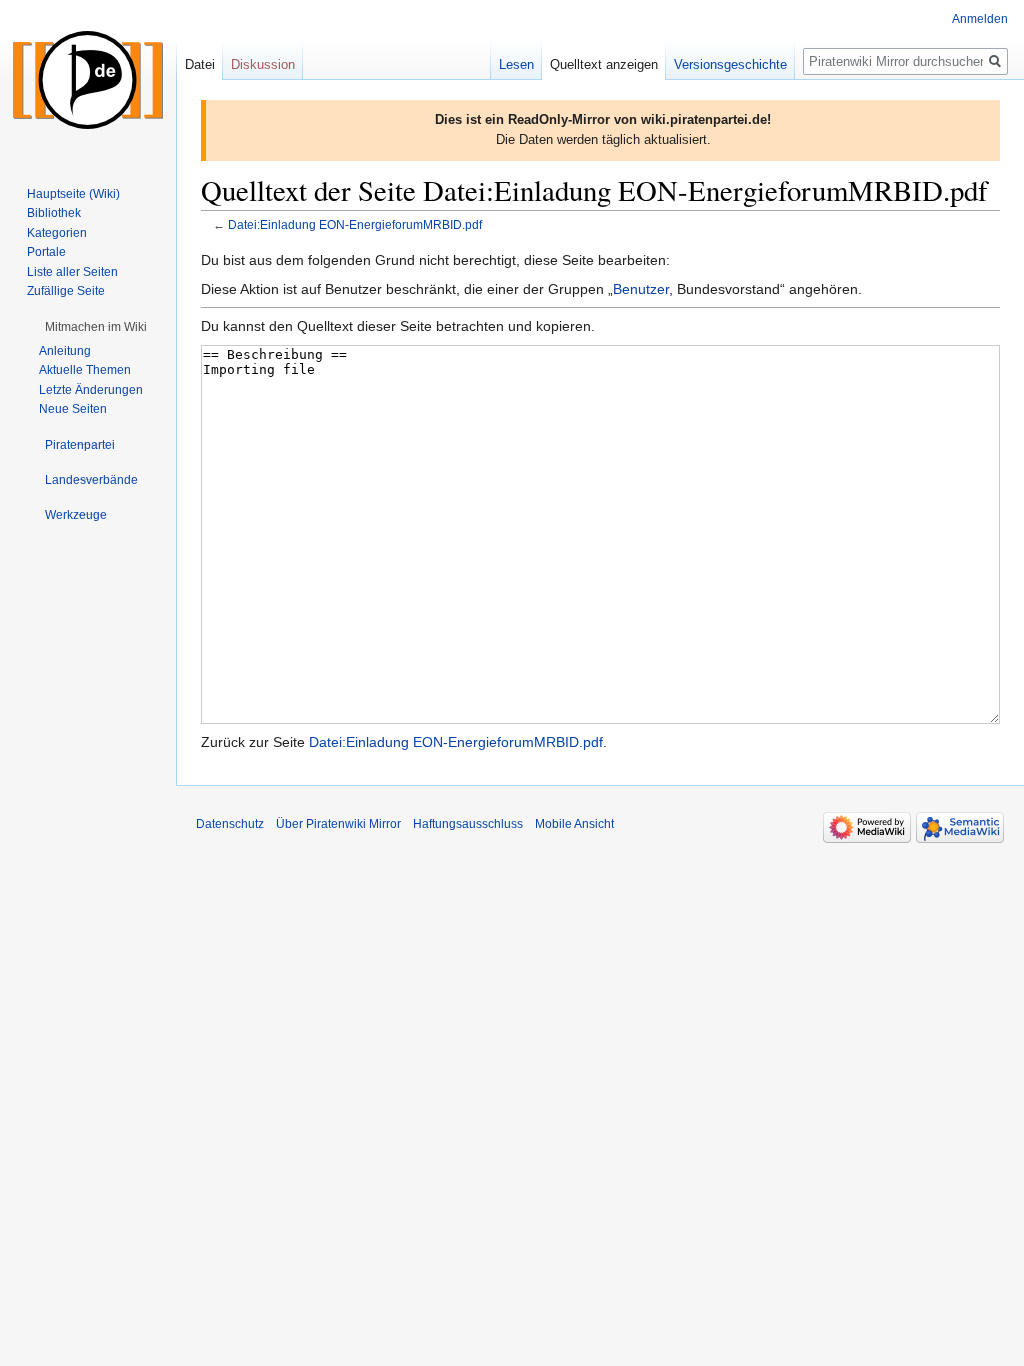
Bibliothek (54, 213)
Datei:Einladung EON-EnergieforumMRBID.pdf (355, 224)
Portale (46, 252)
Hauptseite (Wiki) (73, 194)
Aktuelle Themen (85, 370)
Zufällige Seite (66, 291)
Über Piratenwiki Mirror (338, 824)
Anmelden (980, 19)
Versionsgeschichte (730, 64)
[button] (96, 327)
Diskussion (263, 64)
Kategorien (57, 233)
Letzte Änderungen (91, 390)
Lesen (516, 64)
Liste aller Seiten (72, 272)
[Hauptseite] (88, 80)
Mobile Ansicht (574, 824)
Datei (200, 64)
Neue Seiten (73, 409)
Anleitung (65, 351)
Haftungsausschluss (468, 824)
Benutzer (641, 289)
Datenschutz (230, 824)
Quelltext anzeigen (604, 64)
